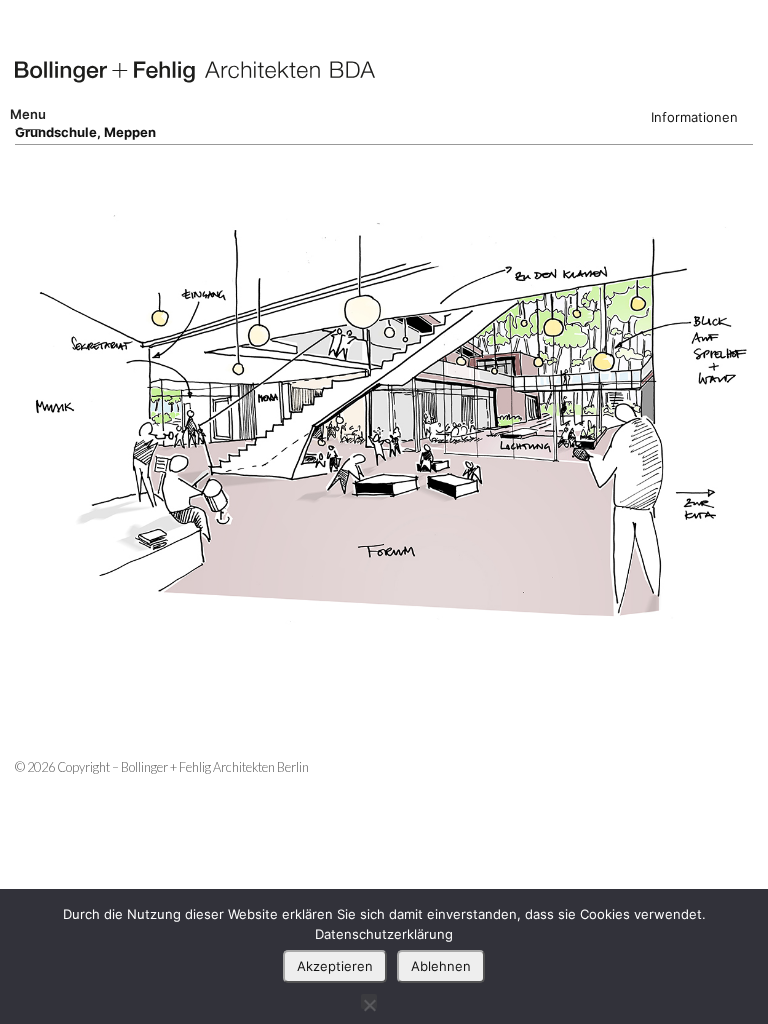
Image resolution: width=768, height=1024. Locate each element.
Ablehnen (441, 966)
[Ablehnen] (369, 1001)
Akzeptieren (335, 966)
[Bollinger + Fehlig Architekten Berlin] (195, 72)
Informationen (694, 117)
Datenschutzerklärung (384, 934)
